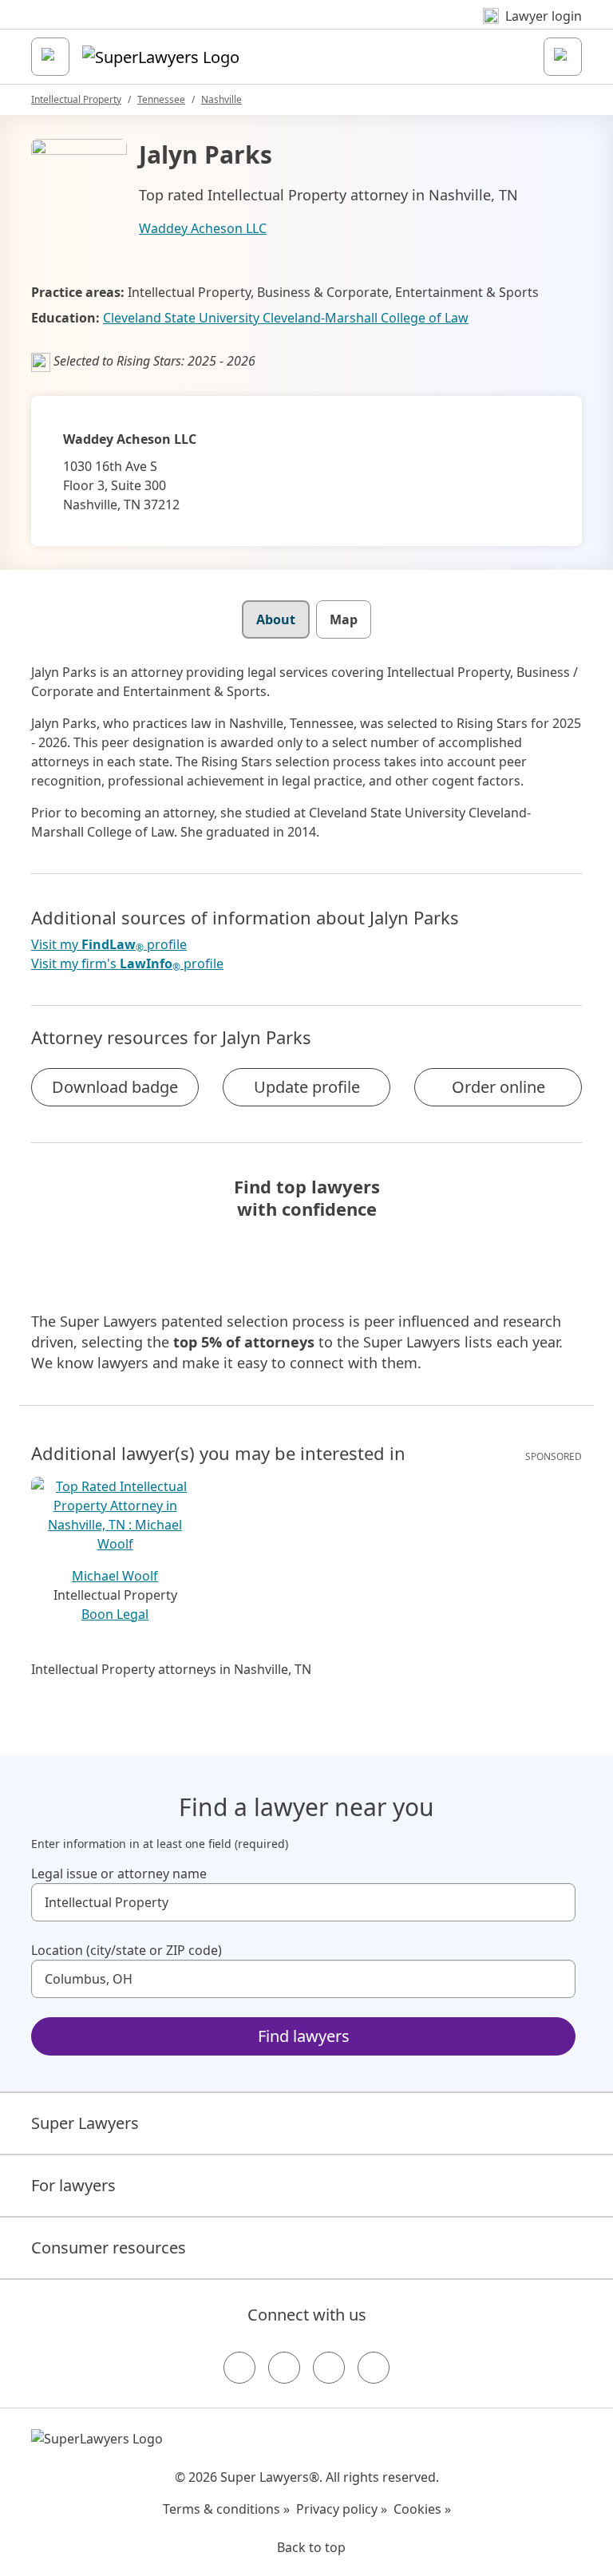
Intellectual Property (76, 99)
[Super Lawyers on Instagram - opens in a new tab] (284, 2368)
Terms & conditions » (226, 2509)
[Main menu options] (50, 57)
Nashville (221, 99)
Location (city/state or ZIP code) (127, 1950)
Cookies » (422, 2509)
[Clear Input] (556, 1902)
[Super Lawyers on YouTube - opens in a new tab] (329, 2368)
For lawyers (73, 2185)
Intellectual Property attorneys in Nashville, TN (171, 1669)
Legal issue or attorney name (119, 1874)
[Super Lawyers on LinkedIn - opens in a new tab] (374, 2368)
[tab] (276, 619)
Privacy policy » (342, 2509)
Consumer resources (109, 2248)
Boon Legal (115, 1614)
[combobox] (303, 1902)
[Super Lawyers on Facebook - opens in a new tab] (239, 2368)
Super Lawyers (85, 2123)
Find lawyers (304, 2036)
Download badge (115, 1087)
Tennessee (161, 99)
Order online (498, 1087)
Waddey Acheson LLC (203, 228)
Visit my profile (109, 945)
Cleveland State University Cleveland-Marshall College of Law (286, 318)
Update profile (307, 1087)
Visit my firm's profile (127, 964)
